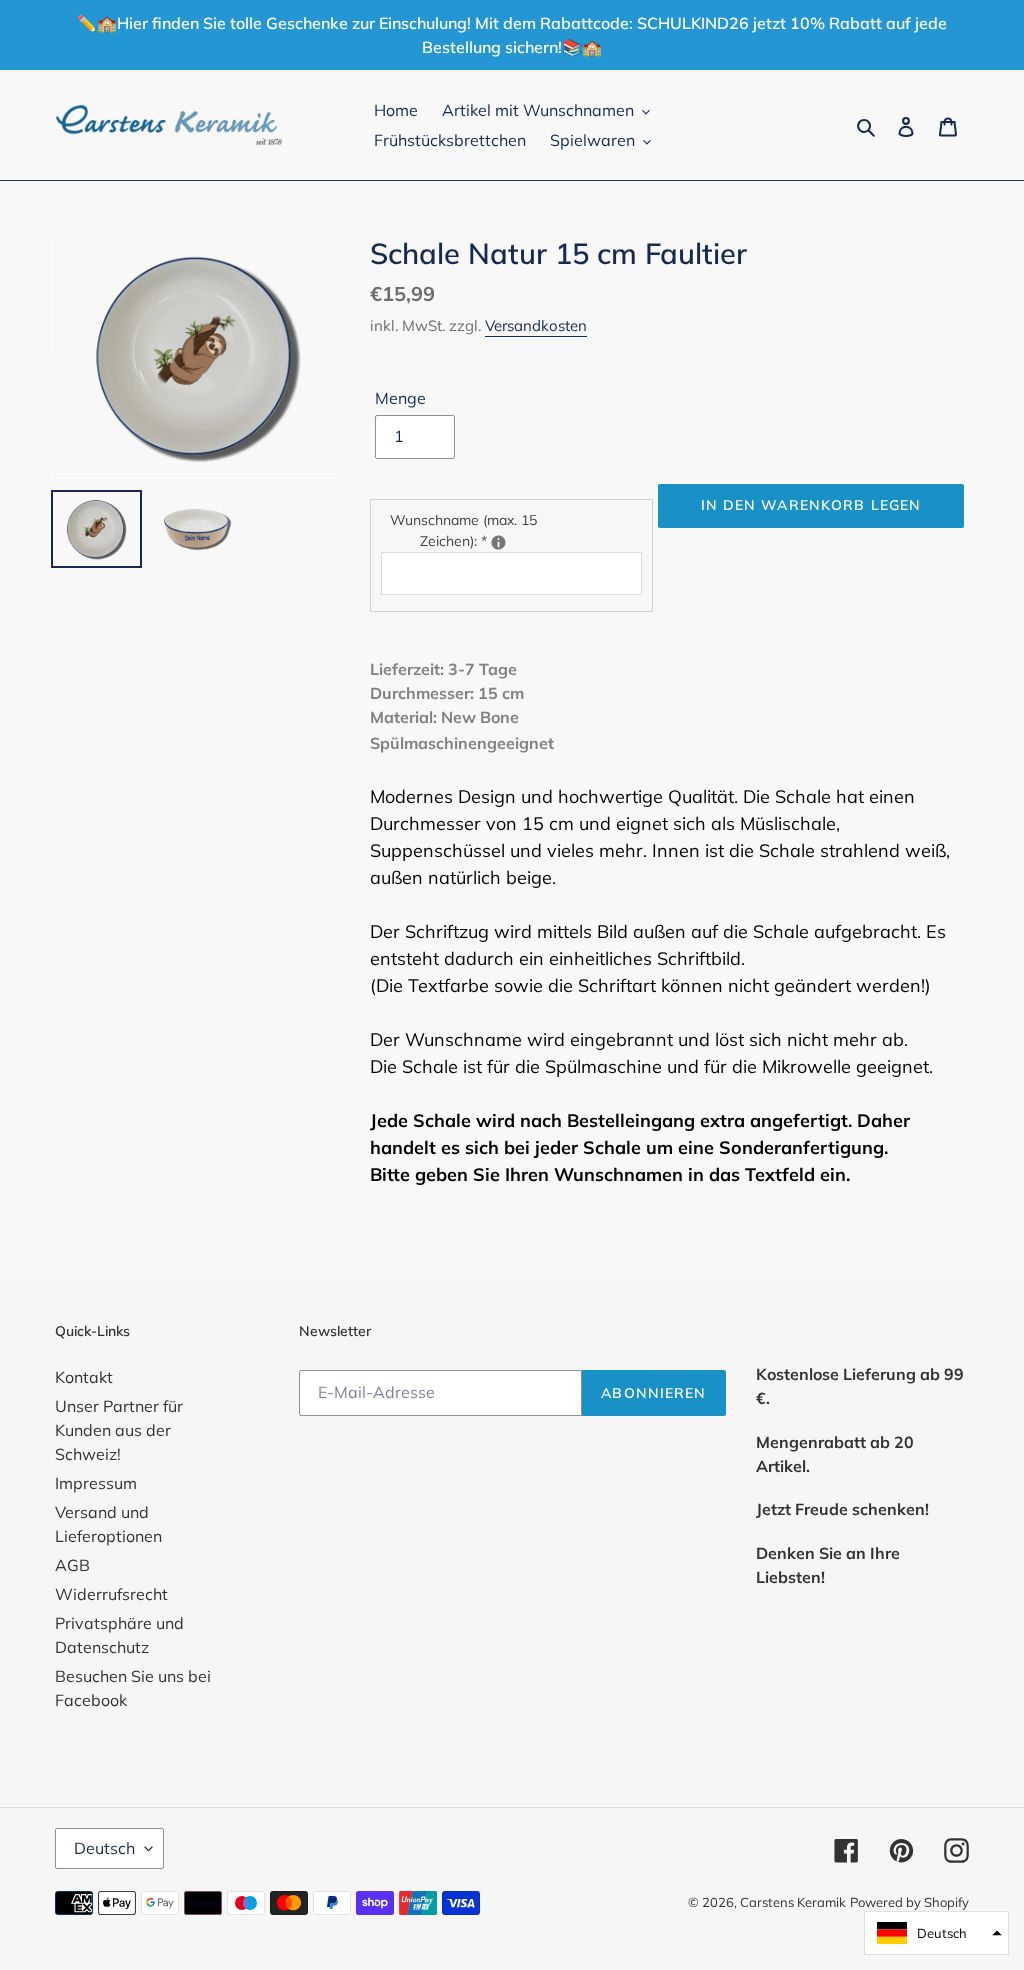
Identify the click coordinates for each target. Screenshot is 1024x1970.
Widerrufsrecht (111, 1594)
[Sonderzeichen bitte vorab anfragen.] (498, 542)
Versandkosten (536, 325)
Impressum (96, 1483)
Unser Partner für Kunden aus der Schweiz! (119, 1430)
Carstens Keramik (793, 1902)
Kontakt (84, 1377)
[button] (936, 1933)
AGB (72, 1565)
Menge (400, 398)
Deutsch (104, 1848)
